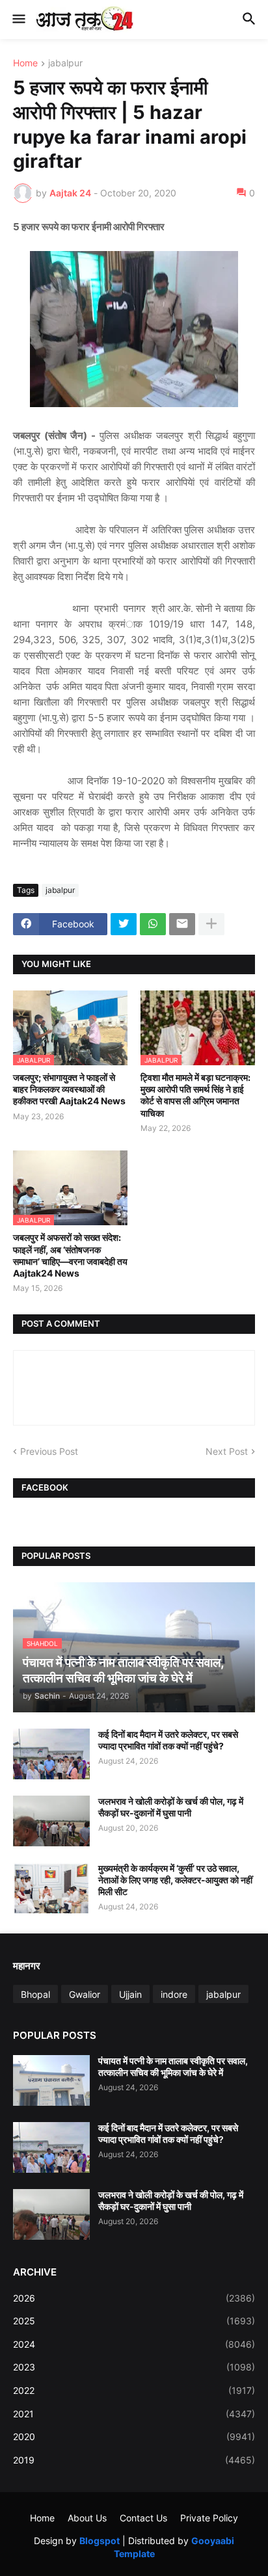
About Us (87, 2518)
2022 (134, 2390)
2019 (134, 2460)
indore (174, 1994)
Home (25, 63)
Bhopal (35, 1994)
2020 (134, 2437)
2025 (134, 2321)
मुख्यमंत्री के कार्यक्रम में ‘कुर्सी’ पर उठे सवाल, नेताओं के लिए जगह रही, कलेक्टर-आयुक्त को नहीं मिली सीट (175, 1880)
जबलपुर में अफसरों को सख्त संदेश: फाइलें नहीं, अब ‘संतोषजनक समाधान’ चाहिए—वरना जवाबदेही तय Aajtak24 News (70, 1255)
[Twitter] (124, 924)
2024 (134, 2344)
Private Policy (209, 2518)
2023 (134, 2367)
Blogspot (100, 2541)
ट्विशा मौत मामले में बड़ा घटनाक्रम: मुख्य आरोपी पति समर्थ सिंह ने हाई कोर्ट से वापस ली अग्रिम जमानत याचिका (195, 1095)
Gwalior (85, 1994)
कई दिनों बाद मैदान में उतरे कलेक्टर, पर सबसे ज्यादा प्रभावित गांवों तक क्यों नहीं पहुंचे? (168, 1740)
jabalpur (65, 63)
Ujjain (130, 1994)
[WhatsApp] (153, 924)
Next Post (227, 1451)
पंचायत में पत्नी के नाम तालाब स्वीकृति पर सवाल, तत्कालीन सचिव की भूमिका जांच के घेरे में (173, 2066)
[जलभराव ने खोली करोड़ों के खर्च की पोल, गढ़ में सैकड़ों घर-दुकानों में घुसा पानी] (51, 1821)
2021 (134, 2414)
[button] (18, 20)
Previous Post (49, 1451)
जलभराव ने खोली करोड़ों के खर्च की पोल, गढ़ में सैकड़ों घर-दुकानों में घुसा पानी (171, 1807)
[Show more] (211, 924)
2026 (134, 2298)
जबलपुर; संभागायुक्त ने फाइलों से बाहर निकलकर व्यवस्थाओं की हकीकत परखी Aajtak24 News (69, 1089)
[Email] (182, 924)
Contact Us (143, 2518)
